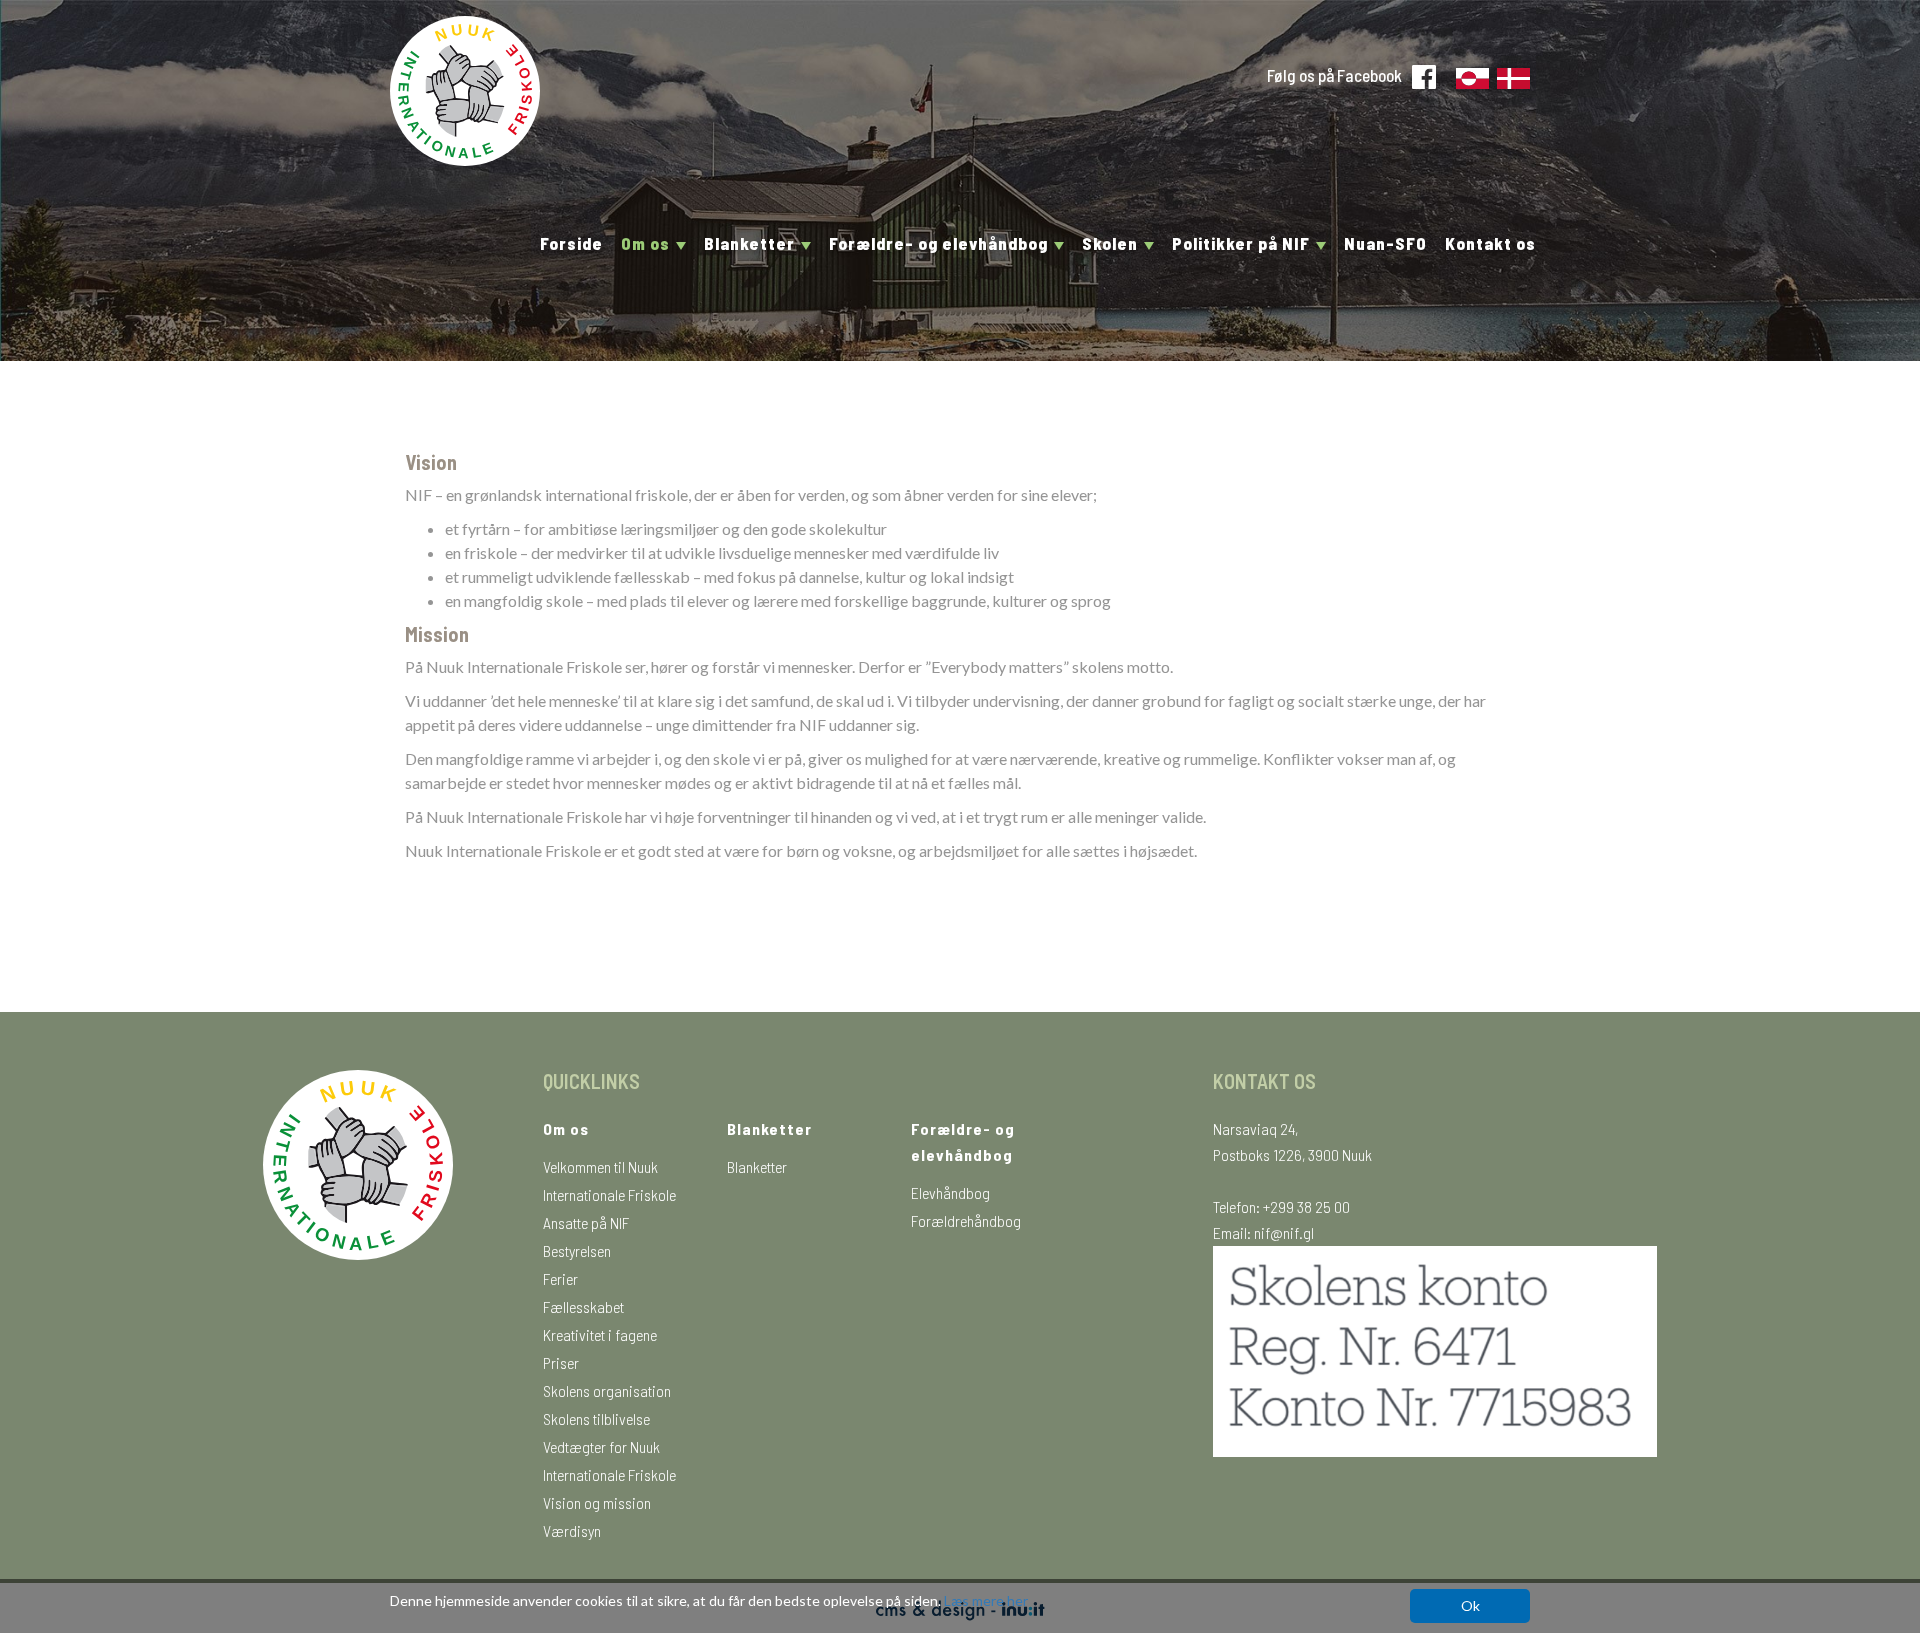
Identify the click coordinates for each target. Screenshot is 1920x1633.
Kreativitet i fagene (600, 1334)
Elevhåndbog (950, 1192)
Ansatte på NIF (586, 1222)
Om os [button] (647, 243)
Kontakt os (1490, 243)
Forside (571, 243)
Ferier (560, 1278)
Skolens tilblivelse (596, 1418)
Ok (1470, 1605)
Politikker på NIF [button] (1243, 243)
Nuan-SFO (1385, 243)
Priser (561, 1362)
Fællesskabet (583, 1306)
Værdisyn (572, 1530)
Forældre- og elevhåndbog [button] (940, 243)
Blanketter (757, 1166)
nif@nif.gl (1284, 1232)
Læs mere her (986, 1600)
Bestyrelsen (577, 1250)
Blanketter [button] (751, 243)
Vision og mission (597, 1502)
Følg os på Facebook (1334, 75)
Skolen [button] (1112, 243)
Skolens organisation (607, 1390)
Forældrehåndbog (966, 1220)
